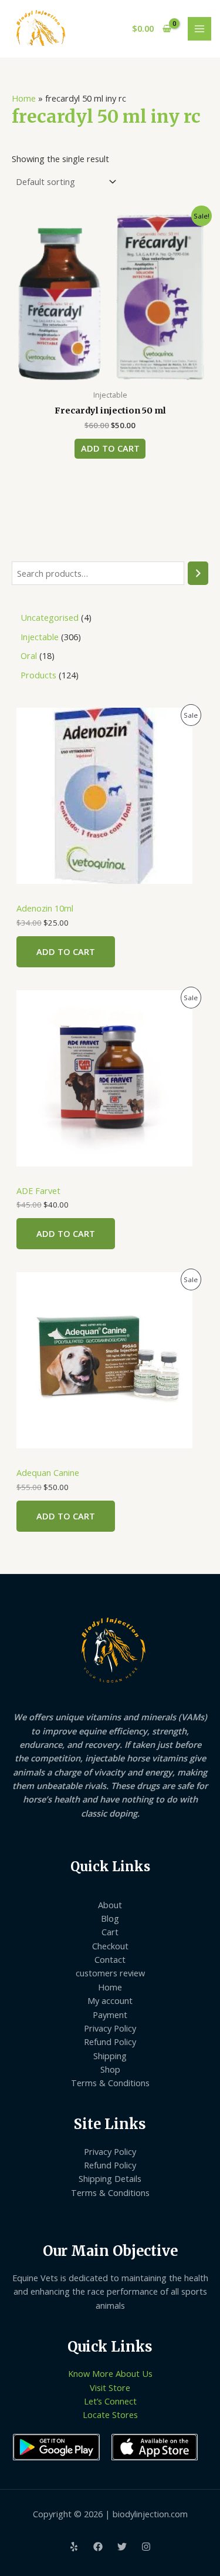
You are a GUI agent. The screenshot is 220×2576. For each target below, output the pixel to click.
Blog (110, 1918)
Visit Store (110, 2387)
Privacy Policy (110, 2028)
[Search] (198, 573)
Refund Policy (110, 2042)
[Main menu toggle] (199, 29)
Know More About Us (110, 2373)
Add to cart (66, 951)
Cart (110, 1932)
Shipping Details (110, 2178)
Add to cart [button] (110, 448)
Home (24, 98)
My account (110, 2000)
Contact (110, 1959)
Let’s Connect (110, 2401)
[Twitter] (122, 2547)
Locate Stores (110, 2414)
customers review (110, 1973)
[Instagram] (146, 2547)
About (110, 1905)
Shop (110, 2069)
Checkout (110, 1946)
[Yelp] (74, 2547)
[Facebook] (98, 2547)
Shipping (110, 2056)
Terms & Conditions (110, 2083)
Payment (110, 2015)
